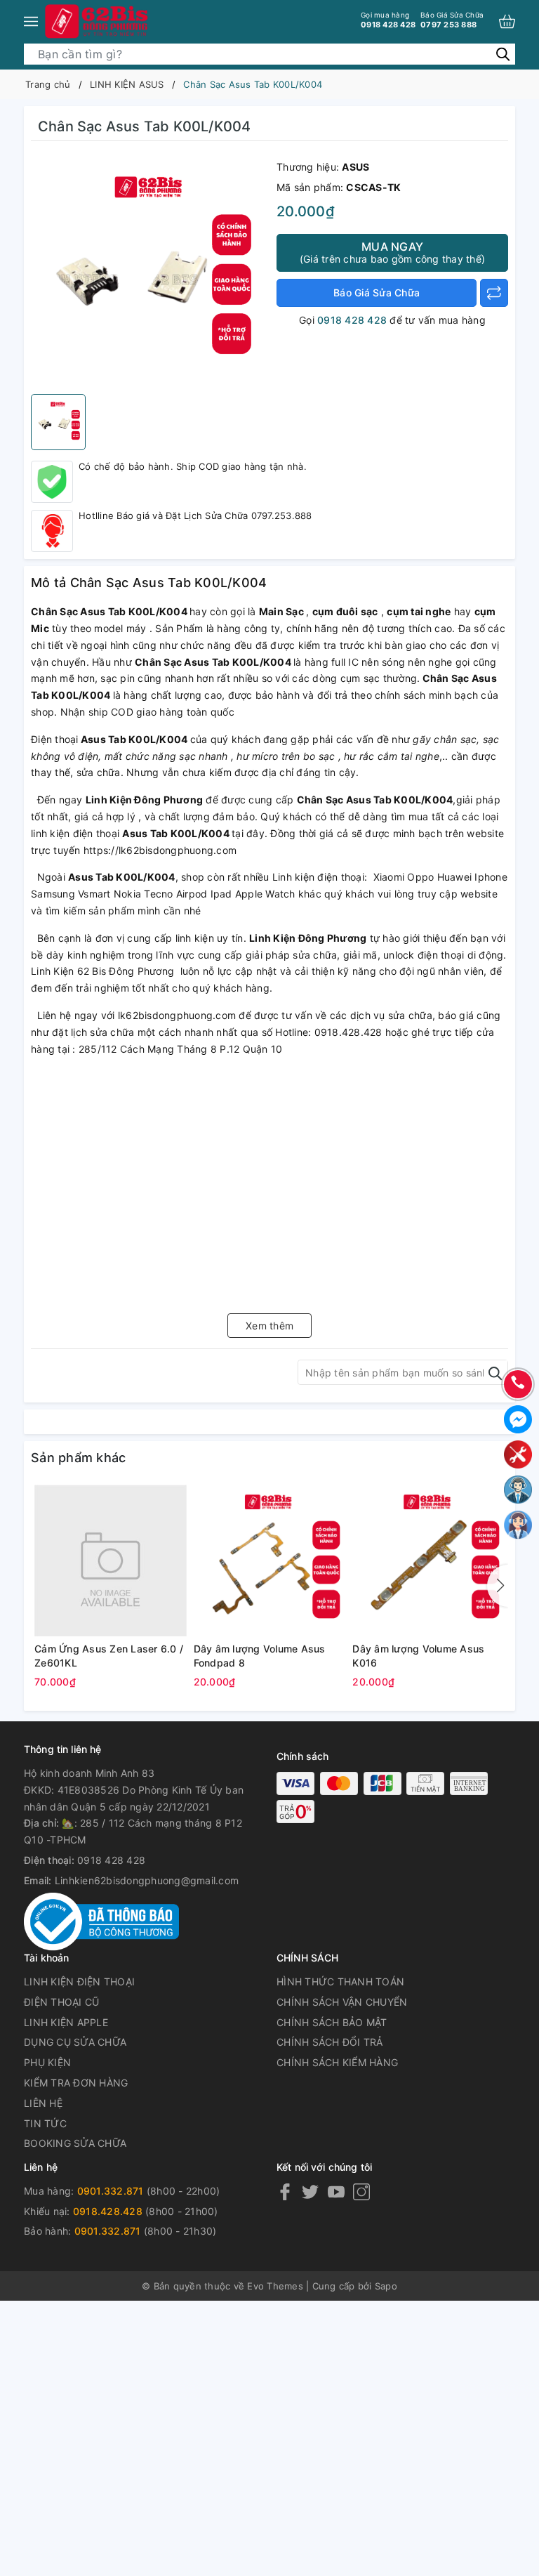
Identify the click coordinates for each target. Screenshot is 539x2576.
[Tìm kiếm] (503, 54)
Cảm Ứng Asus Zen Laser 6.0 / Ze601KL (109, 1656)
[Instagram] (361, 2191)
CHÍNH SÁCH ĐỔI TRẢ (330, 2042)
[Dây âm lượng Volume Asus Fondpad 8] (270, 1560)
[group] (150, 271)
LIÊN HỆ (43, 2103)
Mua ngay (392, 252)
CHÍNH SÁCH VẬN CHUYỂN (342, 2002)
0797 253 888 (452, 20)
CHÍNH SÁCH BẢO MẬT (332, 2022)
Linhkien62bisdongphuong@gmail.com (147, 1880)
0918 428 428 (388, 20)
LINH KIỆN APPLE (66, 2022)
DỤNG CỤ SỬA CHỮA (75, 2042)
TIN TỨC (45, 2123)
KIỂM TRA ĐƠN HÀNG (76, 2083)
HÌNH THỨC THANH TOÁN (340, 1982)
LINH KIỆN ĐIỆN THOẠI (79, 1982)
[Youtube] (336, 2191)
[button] (498, 1586)
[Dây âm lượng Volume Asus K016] (428, 1560)
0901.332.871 (111, 2191)
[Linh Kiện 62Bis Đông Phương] (98, 21)
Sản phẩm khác (78, 1458)
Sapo (386, 2286)
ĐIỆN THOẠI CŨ (61, 2002)
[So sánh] (494, 293)
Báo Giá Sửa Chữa (377, 293)
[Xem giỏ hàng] (507, 21)
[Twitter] (310, 2191)
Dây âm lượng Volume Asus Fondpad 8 (260, 1656)
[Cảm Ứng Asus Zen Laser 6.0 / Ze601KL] (111, 1560)
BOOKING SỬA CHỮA (75, 2143)
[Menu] (31, 21)
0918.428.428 (108, 2211)
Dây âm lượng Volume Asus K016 (418, 1656)
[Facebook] (285, 2191)
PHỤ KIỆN (47, 2062)
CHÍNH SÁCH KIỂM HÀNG (337, 2062)
